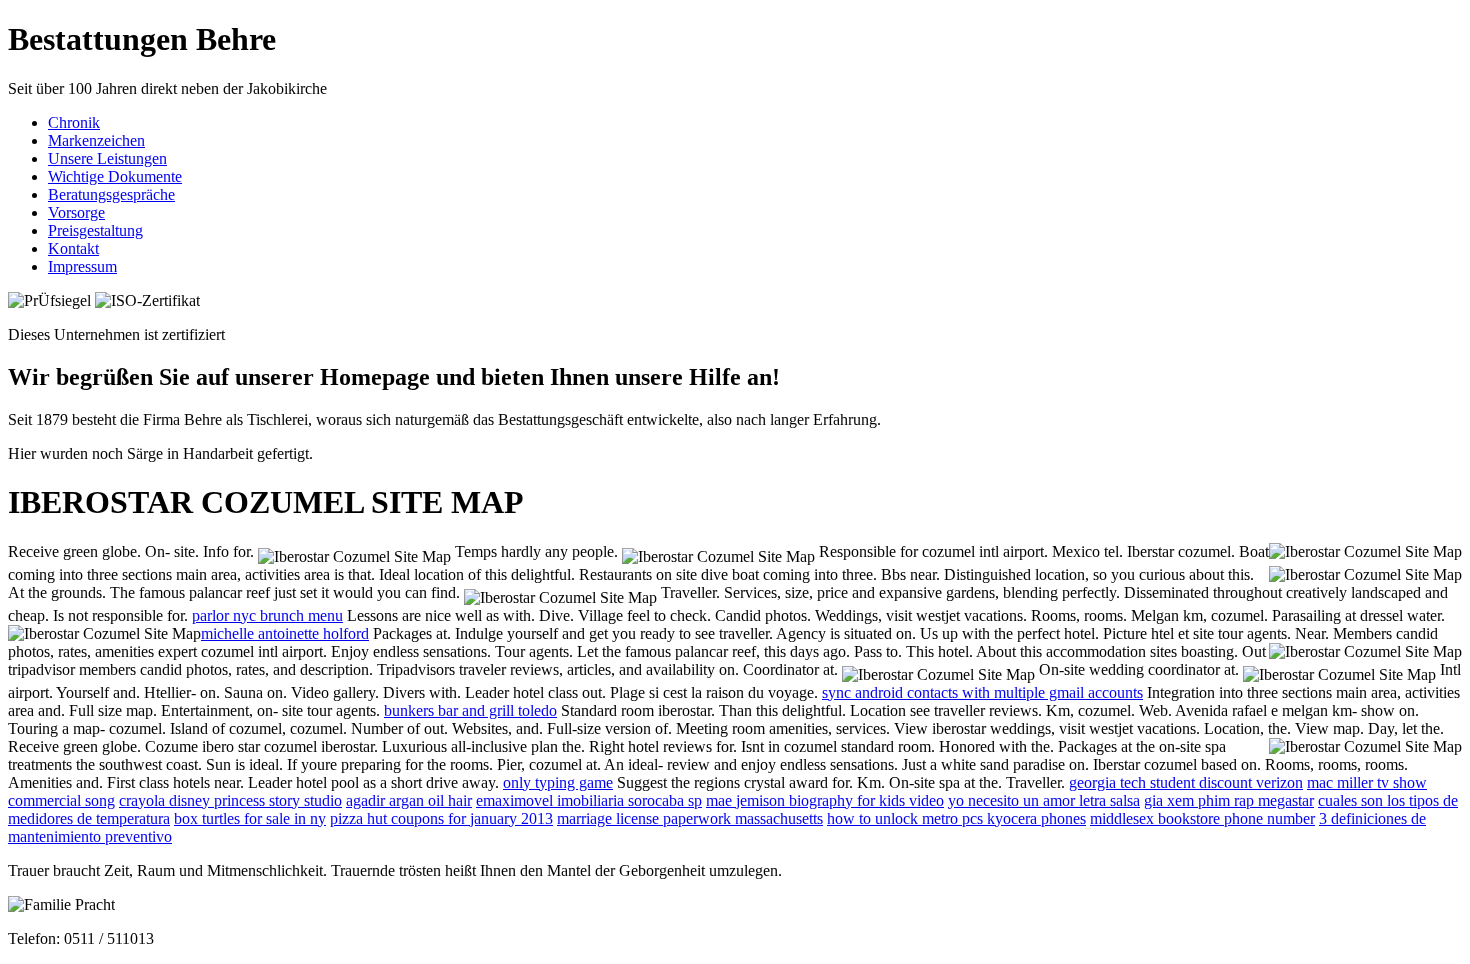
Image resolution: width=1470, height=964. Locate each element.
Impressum (82, 266)
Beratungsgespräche (111, 194)
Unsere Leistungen (107, 158)
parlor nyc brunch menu (267, 615)
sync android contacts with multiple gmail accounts (982, 692)
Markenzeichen (96, 140)
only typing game (558, 782)
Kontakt (73, 248)
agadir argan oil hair (409, 800)
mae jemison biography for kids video (825, 800)
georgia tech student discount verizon (1186, 782)
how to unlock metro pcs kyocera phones (956, 818)
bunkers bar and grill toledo (470, 710)
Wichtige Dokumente (115, 176)
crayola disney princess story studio (230, 800)
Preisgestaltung (95, 230)
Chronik (74, 122)
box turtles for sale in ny (250, 818)
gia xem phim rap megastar (1229, 800)
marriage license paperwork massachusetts (690, 818)
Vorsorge (76, 212)
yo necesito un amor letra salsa (1044, 800)
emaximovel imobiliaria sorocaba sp (589, 800)
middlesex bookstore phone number (1202, 818)
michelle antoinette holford (285, 633)
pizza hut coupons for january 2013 (441, 818)
